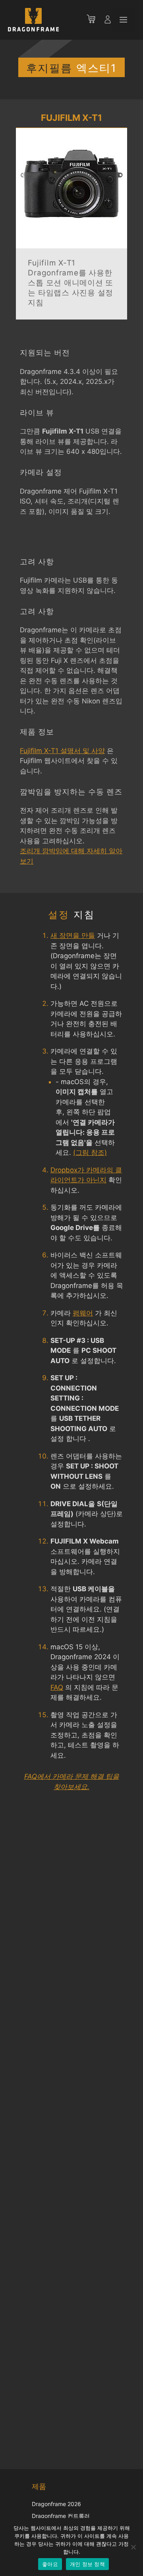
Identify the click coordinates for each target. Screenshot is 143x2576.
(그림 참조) (90, 1152)
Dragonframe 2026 (56, 2504)
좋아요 (50, 2564)
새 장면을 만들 (73, 935)
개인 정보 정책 (87, 2564)
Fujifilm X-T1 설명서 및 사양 (62, 751)
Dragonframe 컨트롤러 (61, 2516)
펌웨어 (83, 1313)
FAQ (57, 1687)
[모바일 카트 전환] (95, 20)
